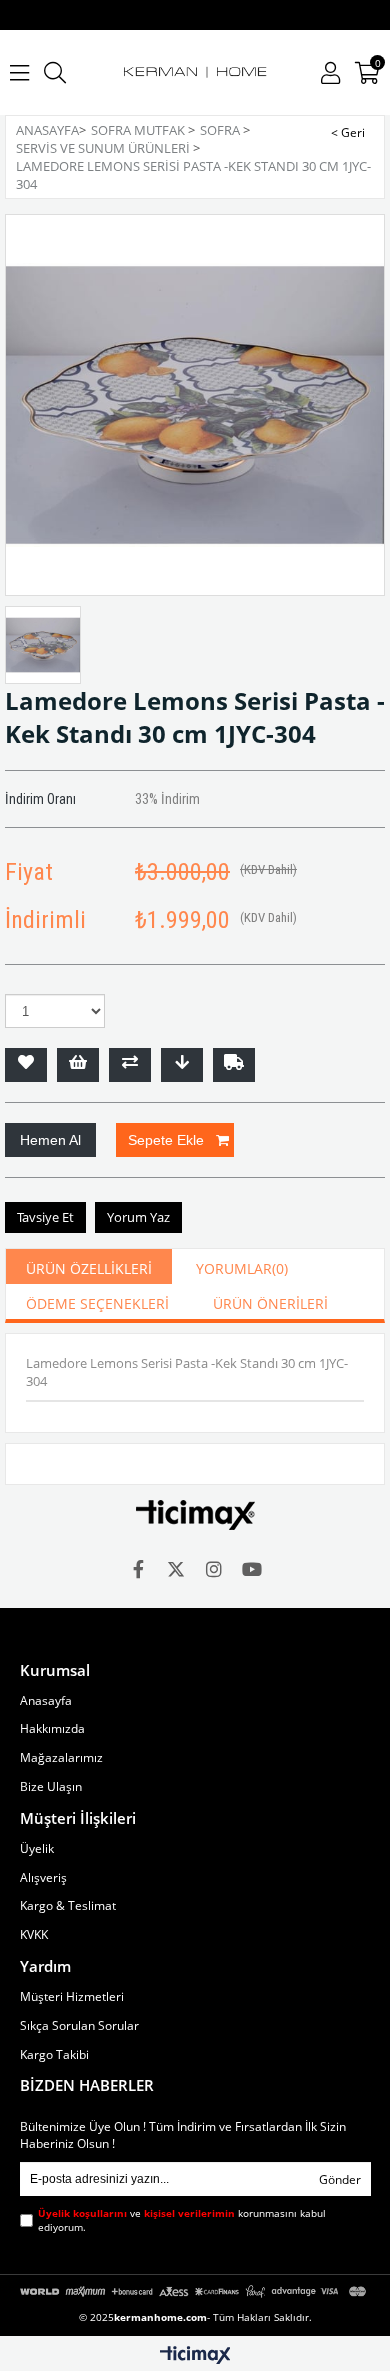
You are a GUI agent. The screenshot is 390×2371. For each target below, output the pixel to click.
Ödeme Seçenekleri (97, 1303)
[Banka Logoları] (195, 2291)
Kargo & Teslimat (68, 1906)
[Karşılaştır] (130, 1065)
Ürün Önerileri (270, 1303)
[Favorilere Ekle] (26, 1065)
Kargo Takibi (54, 2055)
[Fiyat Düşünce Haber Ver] (182, 1065)
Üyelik (37, 1849)
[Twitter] (176, 1569)
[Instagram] (214, 1569)
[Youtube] (252, 1569)
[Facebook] (138, 1569)
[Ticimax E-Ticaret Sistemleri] (195, 2356)
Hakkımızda (52, 1729)
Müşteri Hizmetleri (72, 1997)
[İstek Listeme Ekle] (78, 1065)
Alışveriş (43, 1878)
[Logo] (195, 1515)
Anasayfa (46, 1701)
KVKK (34, 1935)
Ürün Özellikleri (89, 1268)
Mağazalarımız (61, 1758)
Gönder (340, 2179)
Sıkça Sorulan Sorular (79, 2026)
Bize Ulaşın (51, 1787)
